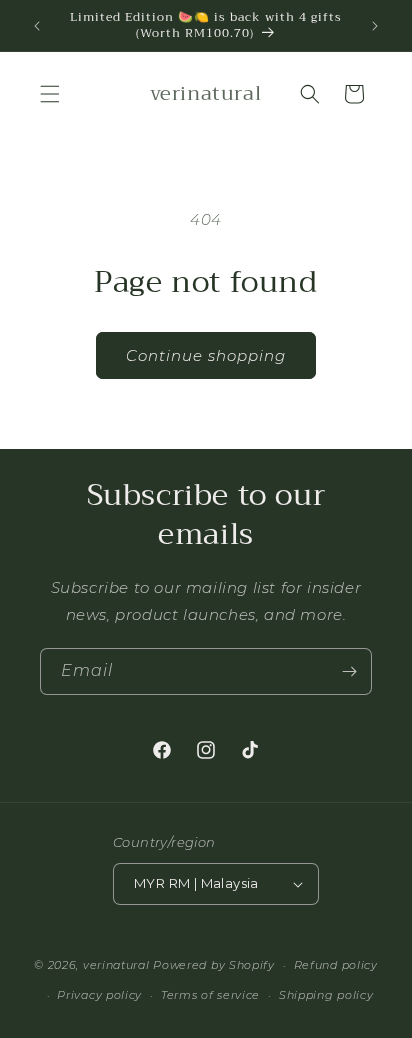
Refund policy (336, 965)
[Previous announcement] (37, 26)
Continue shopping (206, 355)
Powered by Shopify (214, 965)
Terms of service (210, 995)
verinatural (116, 965)
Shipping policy (326, 995)
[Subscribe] (349, 671)
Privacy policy (99, 995)
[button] (50, 94)
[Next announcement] (375, 26)
